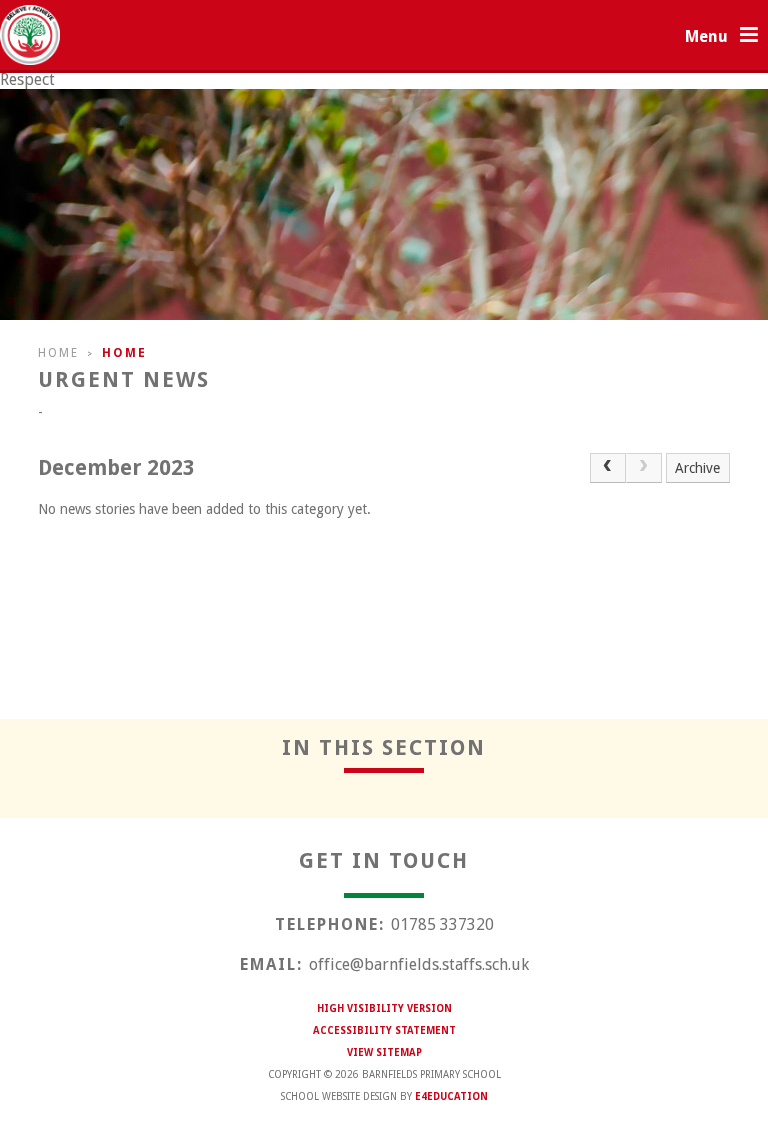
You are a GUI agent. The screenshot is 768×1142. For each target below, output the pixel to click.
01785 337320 (442, 924)
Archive (697, 468)
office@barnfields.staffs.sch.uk (419, 964)
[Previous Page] (608, 467)
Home (58, 353)
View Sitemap (384, 1052)
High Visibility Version (384, 1008)
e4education (451, 1096)
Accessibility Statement (384, 1030)
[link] (644, 467)
